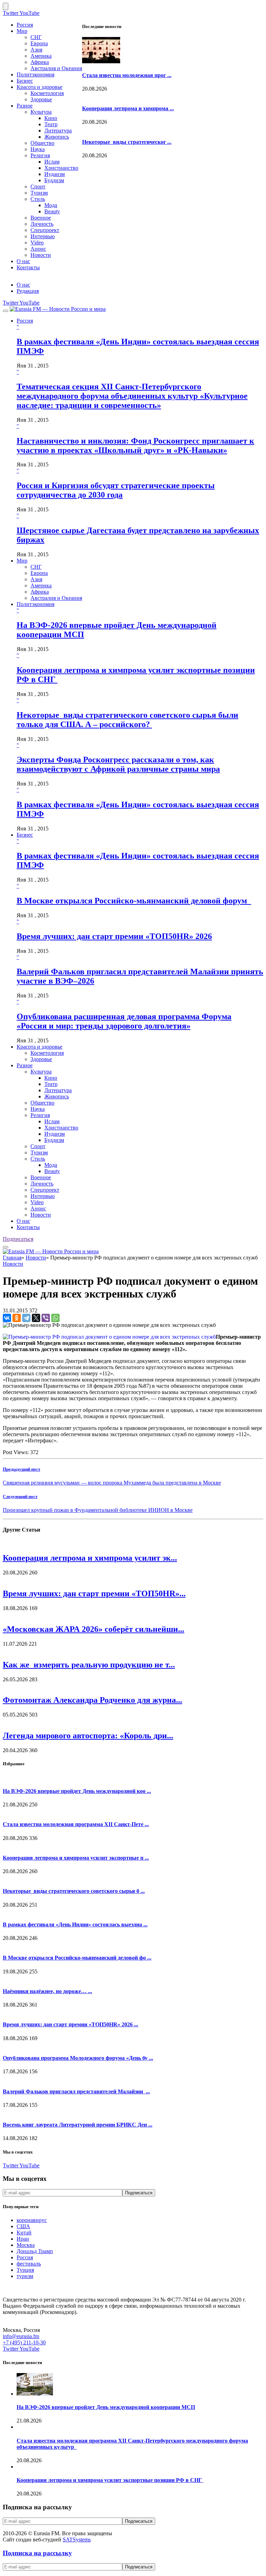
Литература (58, 131)
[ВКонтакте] (7, 1318)
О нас (23, 261)
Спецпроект (45, 230)
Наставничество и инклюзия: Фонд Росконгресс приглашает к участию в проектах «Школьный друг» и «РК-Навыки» (135, 445)
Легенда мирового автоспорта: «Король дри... (88, 1736)
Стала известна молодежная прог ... (127, 75)
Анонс (38, 249)
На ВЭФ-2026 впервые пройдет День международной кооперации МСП (106, 2407)
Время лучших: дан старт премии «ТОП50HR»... (94, 1593)
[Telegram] (26, 1318)
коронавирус (32, 2220)
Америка (41, 56)
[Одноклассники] (17, 1318)
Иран (23, 2239)
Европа (39, 43)
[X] (36, 1318)
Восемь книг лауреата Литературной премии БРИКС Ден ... (78, 2125)
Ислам (52, 162)
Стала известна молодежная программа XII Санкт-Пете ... (76, 1824)
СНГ (36, 37)
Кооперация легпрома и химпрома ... (128, 108)
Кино (51, 118)
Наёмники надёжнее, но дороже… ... (47, 1991)
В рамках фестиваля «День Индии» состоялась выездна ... (75, 1924)
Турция (25, 2270)
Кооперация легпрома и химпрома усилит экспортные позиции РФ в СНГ (110, 2480)
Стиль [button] (38, 1159)
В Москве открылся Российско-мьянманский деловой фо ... (77, 1958)
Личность (42, 224)
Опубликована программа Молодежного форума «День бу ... (78, 2058)
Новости (41, 255)
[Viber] (46, 1318)
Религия (40, 155)
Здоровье (41, 99)
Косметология (47, 93)
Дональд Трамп (35, 2251)
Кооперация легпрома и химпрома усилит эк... (90, 1558)
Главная (12, 1258)
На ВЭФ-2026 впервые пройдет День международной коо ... (77, 1791)
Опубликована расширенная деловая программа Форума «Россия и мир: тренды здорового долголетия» (124, 1021)
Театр (51, 124)
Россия (25, 25)
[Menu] (6, 311)
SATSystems (77, 2540)
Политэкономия (36, 75)
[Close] (6, 6)
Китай (24, 2233)
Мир (22, 31)
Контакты (28, 267)
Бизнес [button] (25, 835)
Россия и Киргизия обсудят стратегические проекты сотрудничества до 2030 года (116, 490)
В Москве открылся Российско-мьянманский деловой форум (134, 901)
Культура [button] (41, 1072)
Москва (26, 2245)
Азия (36, 50)
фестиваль (29, 2264)
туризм (25, 2276)
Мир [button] (22, 561)
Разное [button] (25, 1065)
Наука (38, 149)
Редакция (28, 291)
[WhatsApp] (55, 1318)
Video (37, 243)
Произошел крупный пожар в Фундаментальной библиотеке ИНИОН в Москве (98, 1510)
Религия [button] (40, 1115)
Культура (41, 112)
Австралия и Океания (56, 68)
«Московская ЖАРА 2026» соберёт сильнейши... (94, 1629)
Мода (51, 205)
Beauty (52, 211)
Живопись (57, 137)
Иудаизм (55, 174)
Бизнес (25, 81)
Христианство (61, 168)
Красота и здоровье (39, 87)
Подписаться (18, 1239)
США (23, 2226)
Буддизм (54, 180)
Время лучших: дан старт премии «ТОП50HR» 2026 (114, 936)
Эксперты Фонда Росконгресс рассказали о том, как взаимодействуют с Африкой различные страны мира (118, 764)
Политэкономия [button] (36, 604)
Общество (42, 143)
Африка (40, 62)
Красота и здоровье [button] (39, 1047)
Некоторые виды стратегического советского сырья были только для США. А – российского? (127, 720)
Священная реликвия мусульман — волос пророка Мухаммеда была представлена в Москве (112, 1483)
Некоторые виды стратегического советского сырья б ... (74, 1891)
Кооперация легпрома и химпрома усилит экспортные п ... (76, 1858)
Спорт (38, 187)
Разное (25, 106)
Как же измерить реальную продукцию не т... (89, 1665)
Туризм (39, 193)
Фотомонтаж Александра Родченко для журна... (92, 1700)
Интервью (43, 236)
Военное (41, 218)
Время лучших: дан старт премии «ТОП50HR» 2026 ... (70, 2024)
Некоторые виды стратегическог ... (127, 142)
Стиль (38, 199)
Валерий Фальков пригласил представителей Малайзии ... (76, 2091)
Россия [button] (25, 321)
